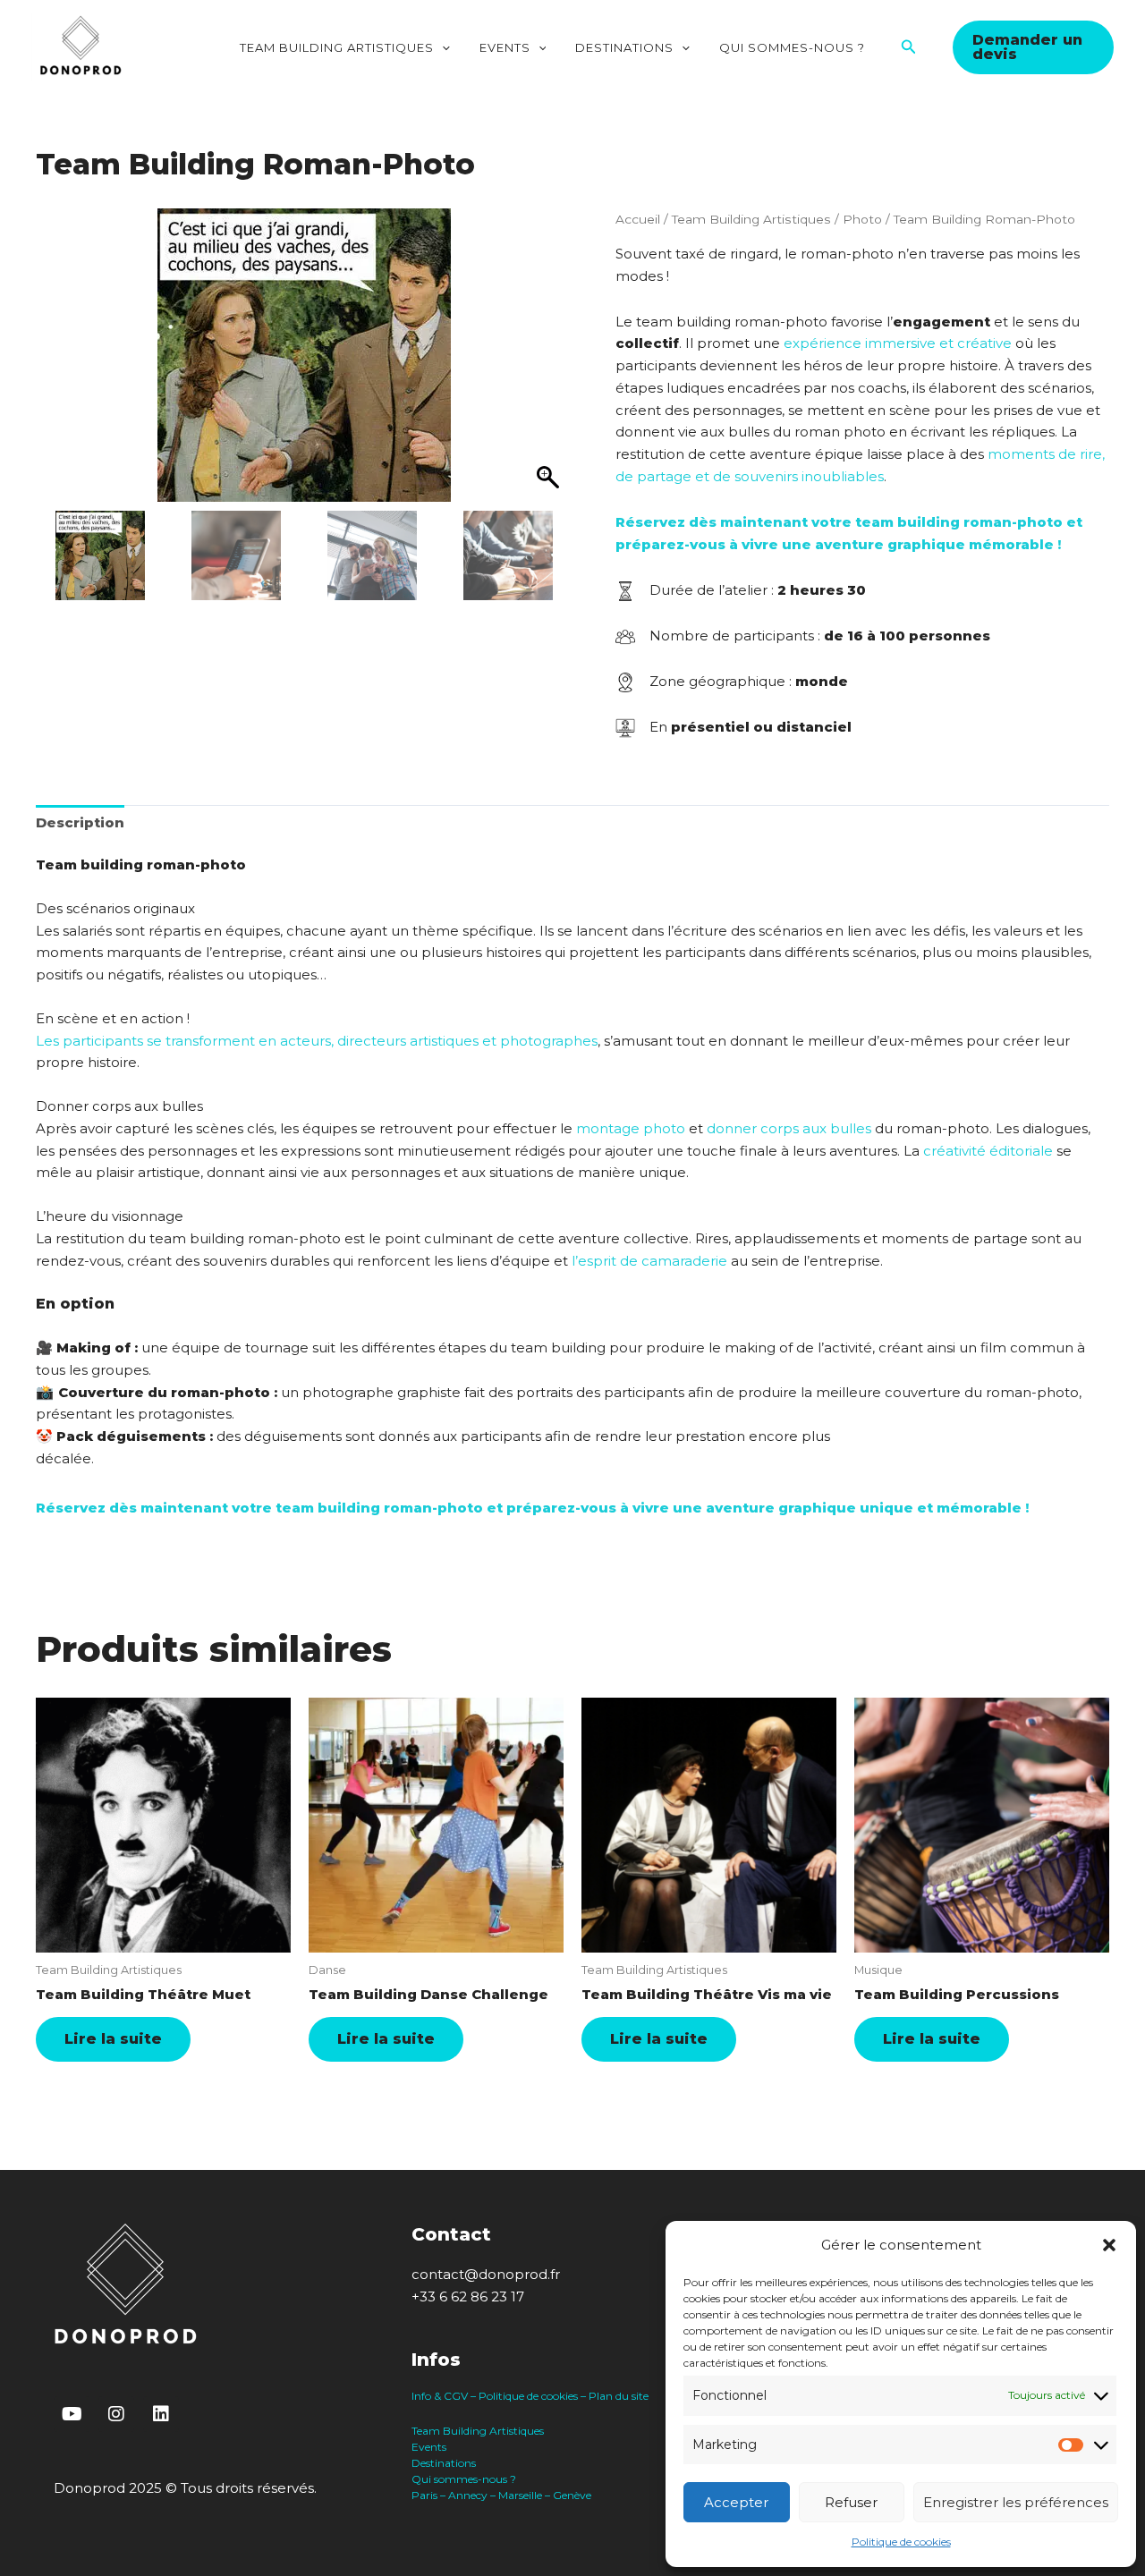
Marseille (520, 2495)
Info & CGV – (445, 2396)
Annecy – (473, 2495)
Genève (572, 2495)
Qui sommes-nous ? (792, 47)
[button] (1109, 2245)
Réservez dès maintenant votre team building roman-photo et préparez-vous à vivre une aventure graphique (532, 1508)
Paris (426, 2495)
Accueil (638, 219)
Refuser (851, 2502)
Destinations (624, 47)
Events (505, 47)
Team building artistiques (337, 47)
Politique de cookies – (534, 2396)
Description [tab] (80, 822)
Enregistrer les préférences (1016, 2502)
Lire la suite (113, 2039)
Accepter (736, 2502)
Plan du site (619, 2396)
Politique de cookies (901, 2542)
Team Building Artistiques (751, 219)
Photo (862, 219)
